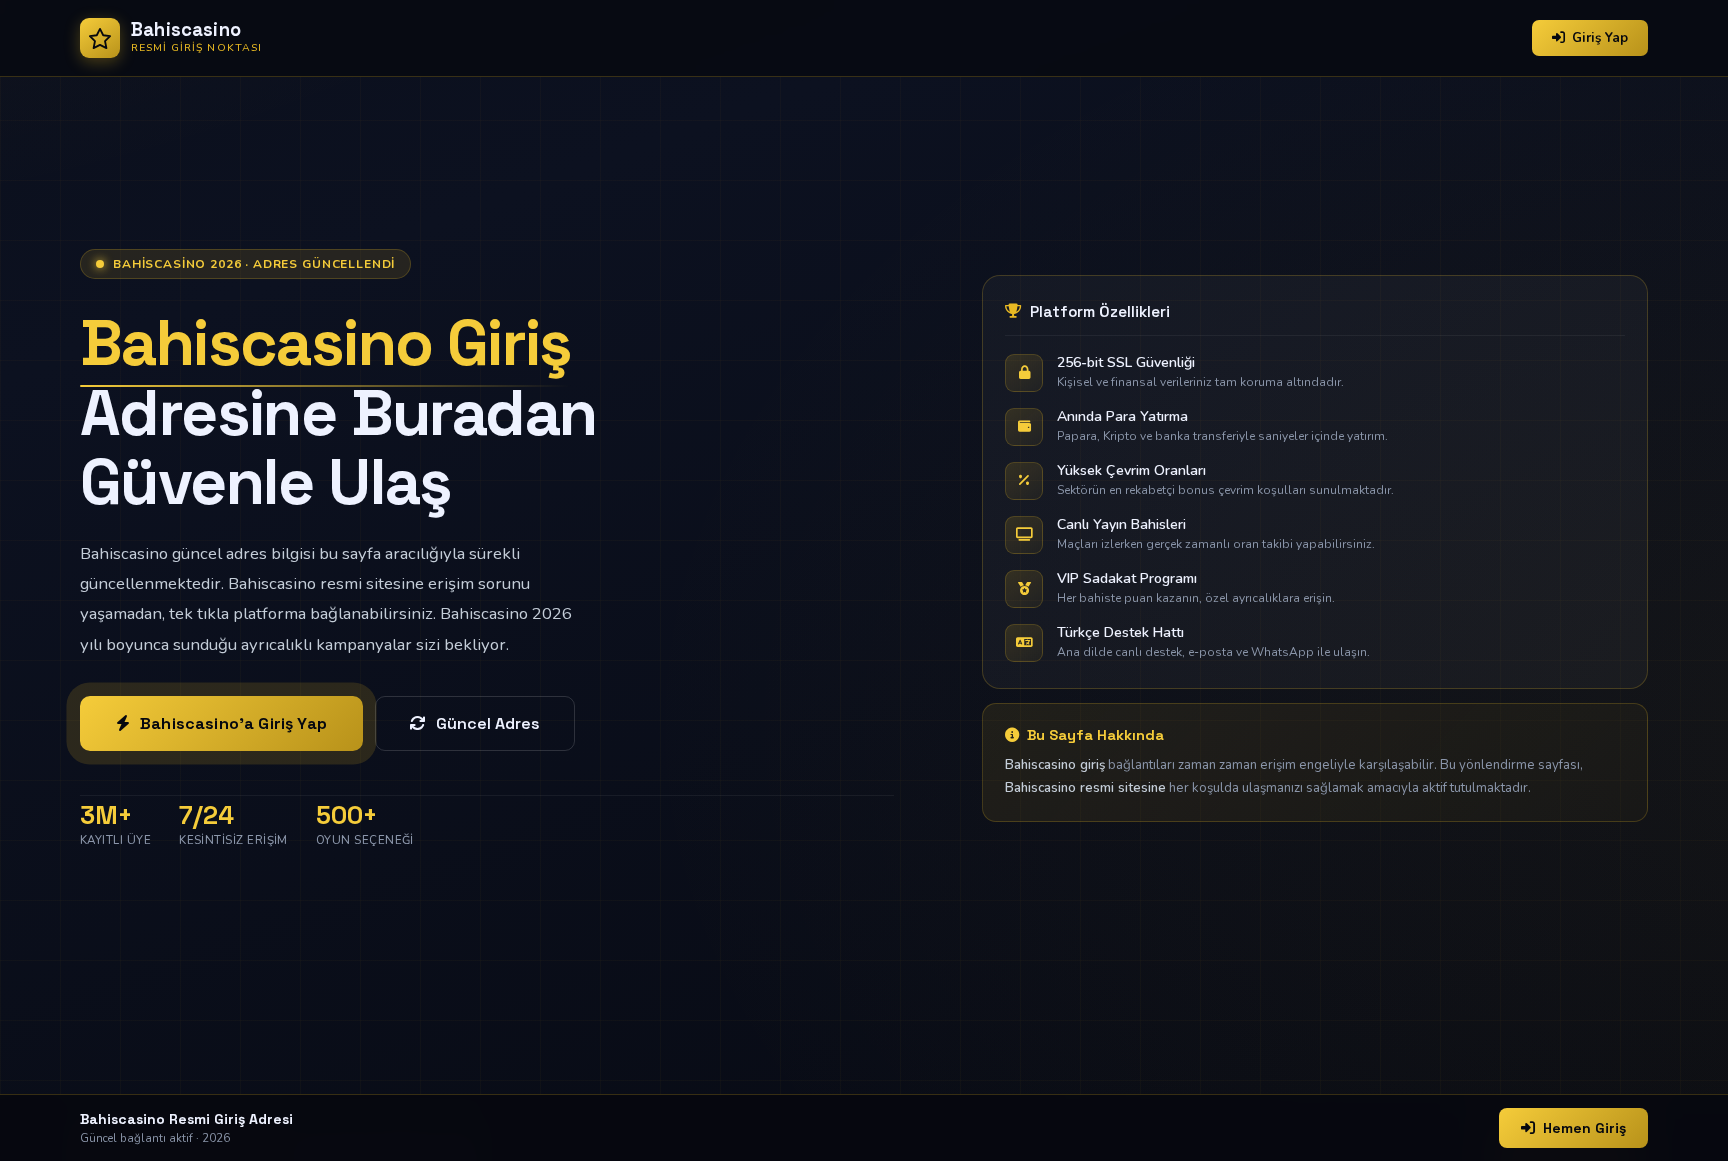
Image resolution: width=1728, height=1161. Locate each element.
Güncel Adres (488, 723)
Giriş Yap (1600, 38)
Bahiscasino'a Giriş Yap (233, 723)
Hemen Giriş (1584, 1128)
